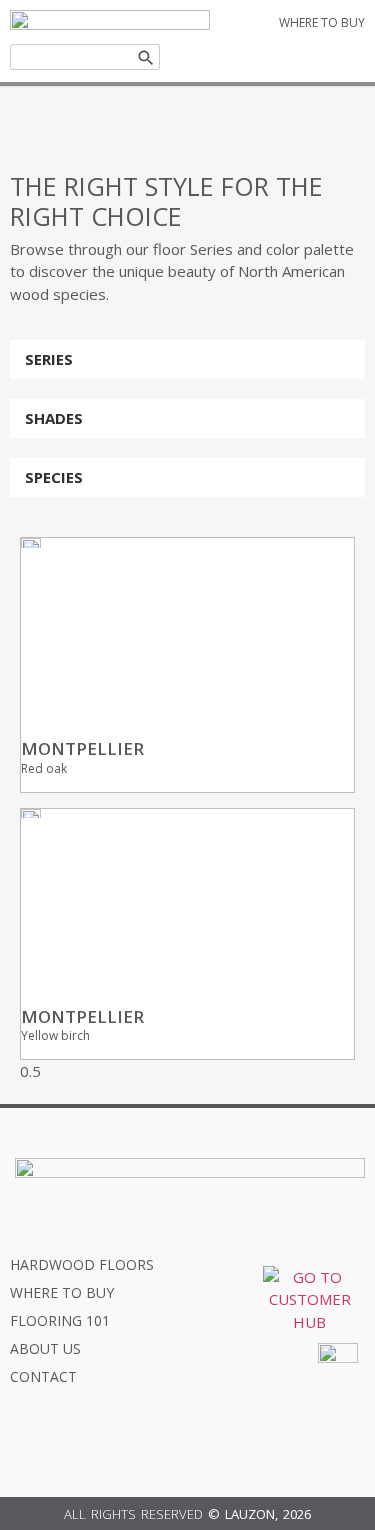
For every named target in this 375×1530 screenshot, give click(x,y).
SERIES (49, 359)
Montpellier (82, 748)
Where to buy (62, 1292)
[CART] (312, 56)
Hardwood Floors (82, 1264)
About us (45, 1348)
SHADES (54, 418)
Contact (43, 1376)
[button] (187, 359)
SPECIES (54, 477)
